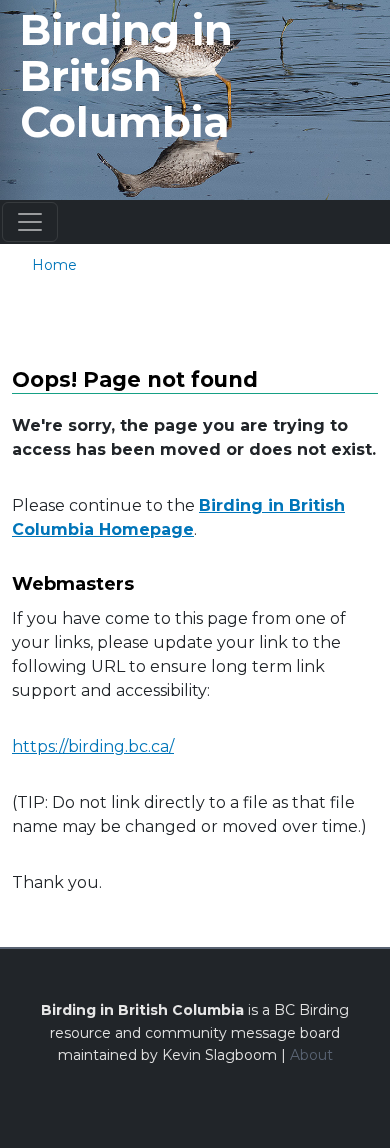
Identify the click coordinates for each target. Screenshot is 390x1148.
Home (54, 265)
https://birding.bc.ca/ (93, 746)
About (311, 1055)
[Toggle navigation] (30, 222)
